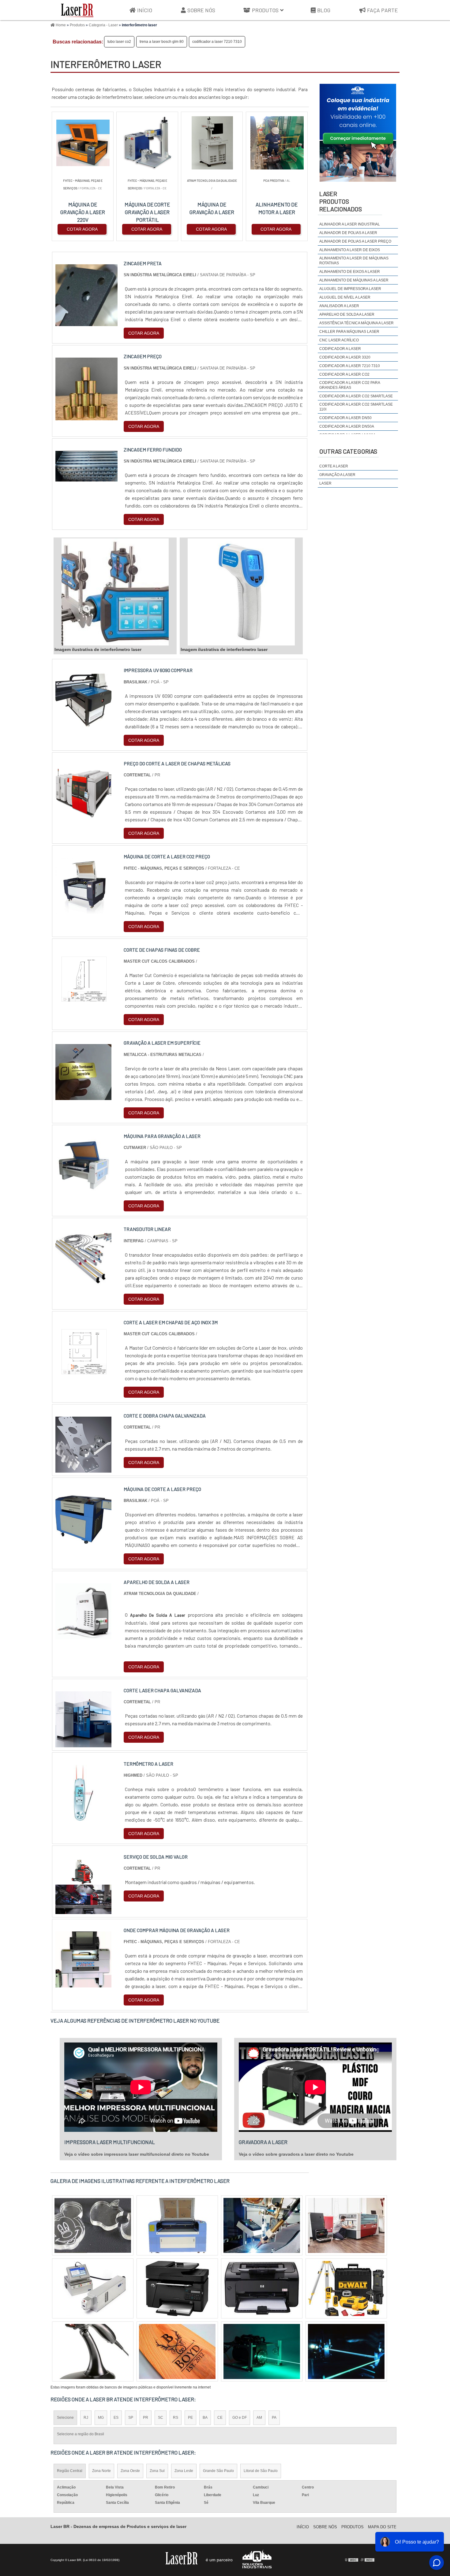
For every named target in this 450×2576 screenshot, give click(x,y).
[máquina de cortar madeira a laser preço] (346, 2225)
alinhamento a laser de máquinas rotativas (354, 261)
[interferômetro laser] (115, 592)
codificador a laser (340, 349)
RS (176, 2418)
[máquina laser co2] (262, 2225)
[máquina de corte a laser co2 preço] (83, 910)
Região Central (70, 2471)
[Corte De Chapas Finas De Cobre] (83, 1003)
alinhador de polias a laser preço (355, 241)
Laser (325, 483)
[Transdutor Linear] (83, 1282)
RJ (86, 2418)
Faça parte (382, 10)
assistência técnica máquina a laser (356, 323)
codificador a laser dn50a (347, 426)
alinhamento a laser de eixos (350, 250)
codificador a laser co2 (344, 374)
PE (190, 2418)
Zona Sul (157, 2471)
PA (274, 2418)
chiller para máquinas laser (349, 332)
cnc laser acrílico (339, 340)
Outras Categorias (348, 451)
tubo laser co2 (119, 42)
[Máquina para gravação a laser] (83, 1189)
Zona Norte (101, 2471)
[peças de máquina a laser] (262, 2288)
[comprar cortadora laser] (93, 2288)
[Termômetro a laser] (83, 1817)
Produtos (265, 10)
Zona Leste (184, 2471)
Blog (324, 10)
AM (259, 2418)
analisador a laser (339, 306)
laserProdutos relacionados (341, 201)
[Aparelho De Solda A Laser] (83, 1636)
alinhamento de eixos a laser (350, 272)
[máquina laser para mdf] (346, 2351)
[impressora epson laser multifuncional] (177, 2288)
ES (116, 2418)
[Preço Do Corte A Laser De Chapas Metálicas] (83, 817)
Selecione (65, 2418)
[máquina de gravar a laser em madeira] (93, 2351)
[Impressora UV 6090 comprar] (83, 724)
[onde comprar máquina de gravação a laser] (83, 1984)
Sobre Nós (201, 10)
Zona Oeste (130, 2471)
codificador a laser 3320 (345, 357)
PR (146, 2418)
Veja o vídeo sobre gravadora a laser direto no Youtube (296, 2154)
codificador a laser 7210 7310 (217, 42)
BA (205, 2418)
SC (161, 2418)
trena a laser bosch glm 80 (162, 42)
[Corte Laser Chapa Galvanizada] (83, 1743)
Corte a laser (334, 466)
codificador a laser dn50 (345, 418)
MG (101, 2418)
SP (131, 2418)
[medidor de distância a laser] (93, 2225)
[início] (77, 10)
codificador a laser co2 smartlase (356, 396)
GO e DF (240, 2418)
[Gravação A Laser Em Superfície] (83, 1096)
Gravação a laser (337, 475)
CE (220, 2418)
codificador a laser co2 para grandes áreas (350, 385)
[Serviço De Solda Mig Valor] (83, 1910)
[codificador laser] (177, 2351)
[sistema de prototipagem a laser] (177, 2225)
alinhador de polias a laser (348, 233)
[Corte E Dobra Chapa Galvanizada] (83, 1469)
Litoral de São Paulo (261, 2471)
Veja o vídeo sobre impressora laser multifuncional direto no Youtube (137, 2154)
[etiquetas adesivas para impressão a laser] (262, 2351)
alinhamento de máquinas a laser (354, 280)
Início (145, 10)
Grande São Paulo (218, 2471)
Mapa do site (382, 2527)
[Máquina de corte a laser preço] (83, 1542)
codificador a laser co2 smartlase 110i (356, 407)
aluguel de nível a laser (345, 297)
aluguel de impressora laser (350, 289)
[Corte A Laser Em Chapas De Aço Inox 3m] (83, 1376)
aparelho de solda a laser (347, 314)
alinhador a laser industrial (350, 224)
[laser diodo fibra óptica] (346, 2288)
